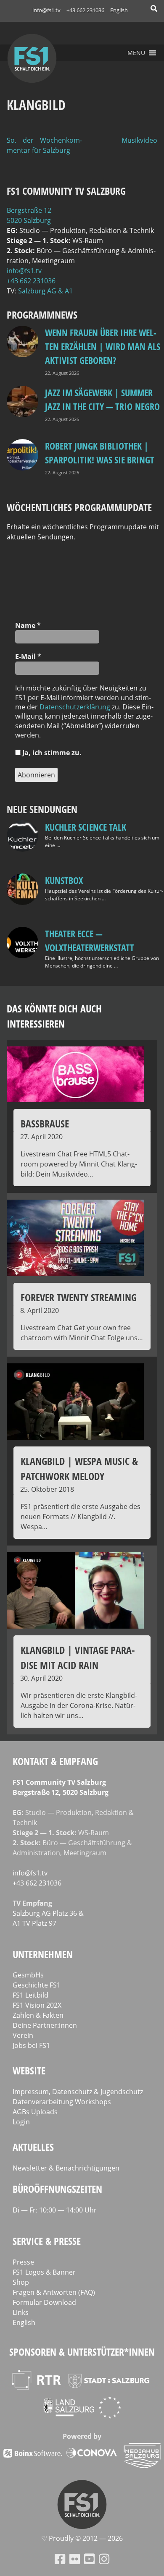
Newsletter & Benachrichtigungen (66, 2168)
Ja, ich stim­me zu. (51, 753)
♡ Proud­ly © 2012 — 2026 (82, 2538)
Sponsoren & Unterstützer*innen (82, 2352)
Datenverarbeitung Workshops (62, 2102)
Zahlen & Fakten (38, 2015)
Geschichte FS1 (37, 1985)
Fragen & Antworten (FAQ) (54, 2292)
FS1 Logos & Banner (44, 2272)
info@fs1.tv (46, 10)
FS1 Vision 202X (37, 2005)
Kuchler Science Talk (86, 827)
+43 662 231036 (85, 10)
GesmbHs (28, 1975)
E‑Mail (28, 656)
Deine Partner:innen (45, 2025)
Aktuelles (33, 2147)
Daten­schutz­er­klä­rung (75, 707)
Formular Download (44, 2302)
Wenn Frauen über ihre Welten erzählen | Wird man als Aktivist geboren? (103, 346)
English (119, 10)
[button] (136, 53)
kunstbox (64, 880)
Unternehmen (43, 1954)
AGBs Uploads (35, 2112)
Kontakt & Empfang (55, 1761)
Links (21, 2312)
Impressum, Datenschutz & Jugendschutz (78, 2092)
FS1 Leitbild (30, 1995)
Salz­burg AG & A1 (45, 291)
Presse (23, 2262)
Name (28, 625)
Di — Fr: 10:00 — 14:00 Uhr (55, 2210)
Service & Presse (47, 2241)
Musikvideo (139, 140)
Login (21, 2122)
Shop (21, 2282)
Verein (23, 2035)
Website (29, 2070)
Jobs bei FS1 (31, 2045)
